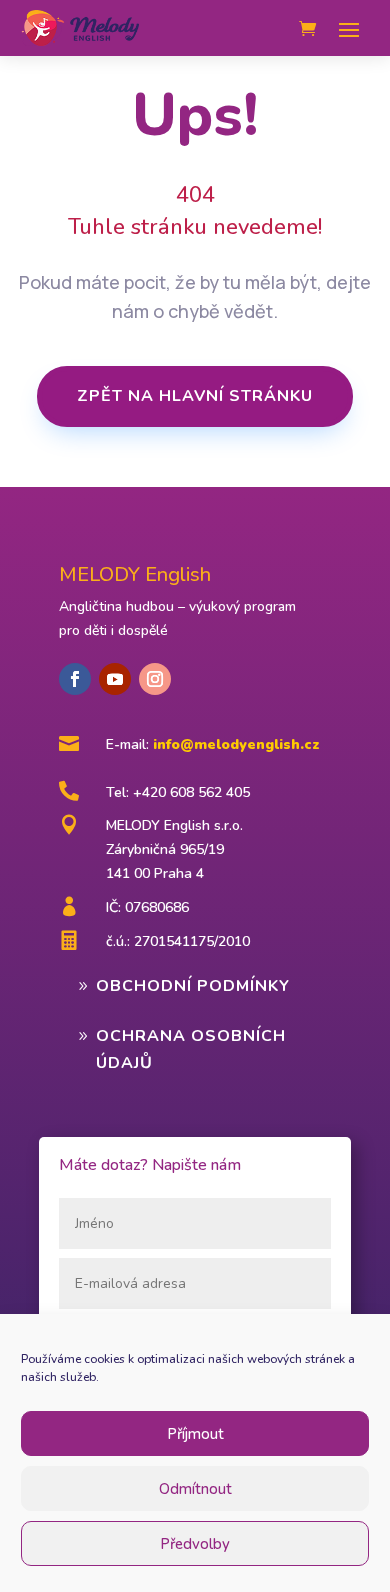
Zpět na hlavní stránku (195, 396)
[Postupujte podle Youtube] (115, 679)
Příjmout (195, 1434)
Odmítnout (195, 1489)
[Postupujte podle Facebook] (75, 679)
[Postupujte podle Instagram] (155, 679)
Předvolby (195, 1544)
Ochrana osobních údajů (191, 1049)
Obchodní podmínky (193, 986)
